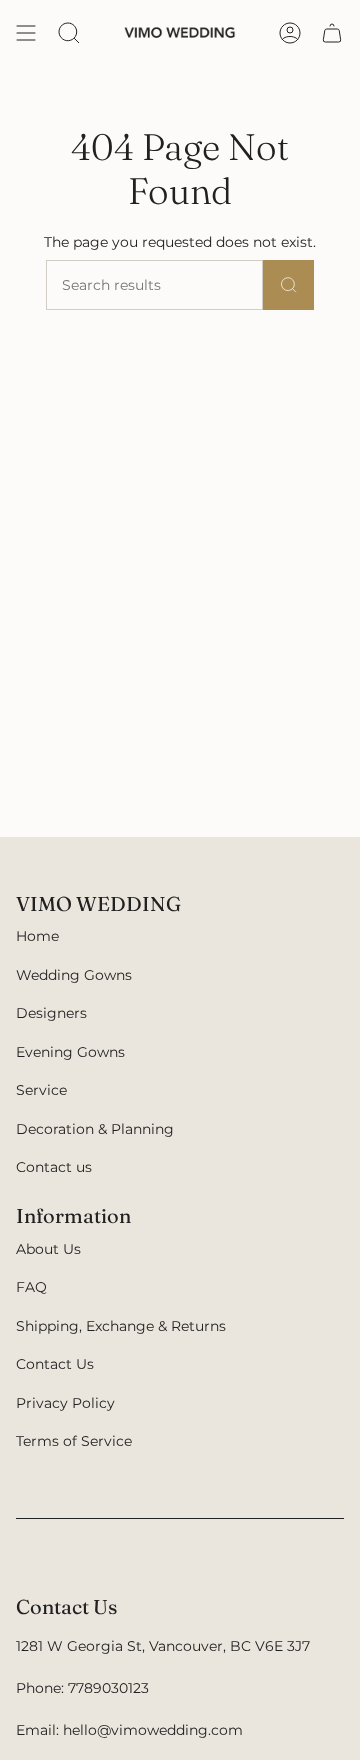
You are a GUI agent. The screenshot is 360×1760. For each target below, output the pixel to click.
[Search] (289, 285)
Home (37, 936)
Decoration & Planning (95, 1129)
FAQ (31, 1287)
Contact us (54, 1167)
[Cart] (332, 33)
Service (41, 1090)
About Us (48, 1249)
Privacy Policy (65, 1403)
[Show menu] (26, 33)
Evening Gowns (70, 1052)
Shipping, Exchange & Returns (121, 1326)
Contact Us (55, 1364)
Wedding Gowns (74, 975)
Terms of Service (74, 1441)
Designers (51, 1013)
